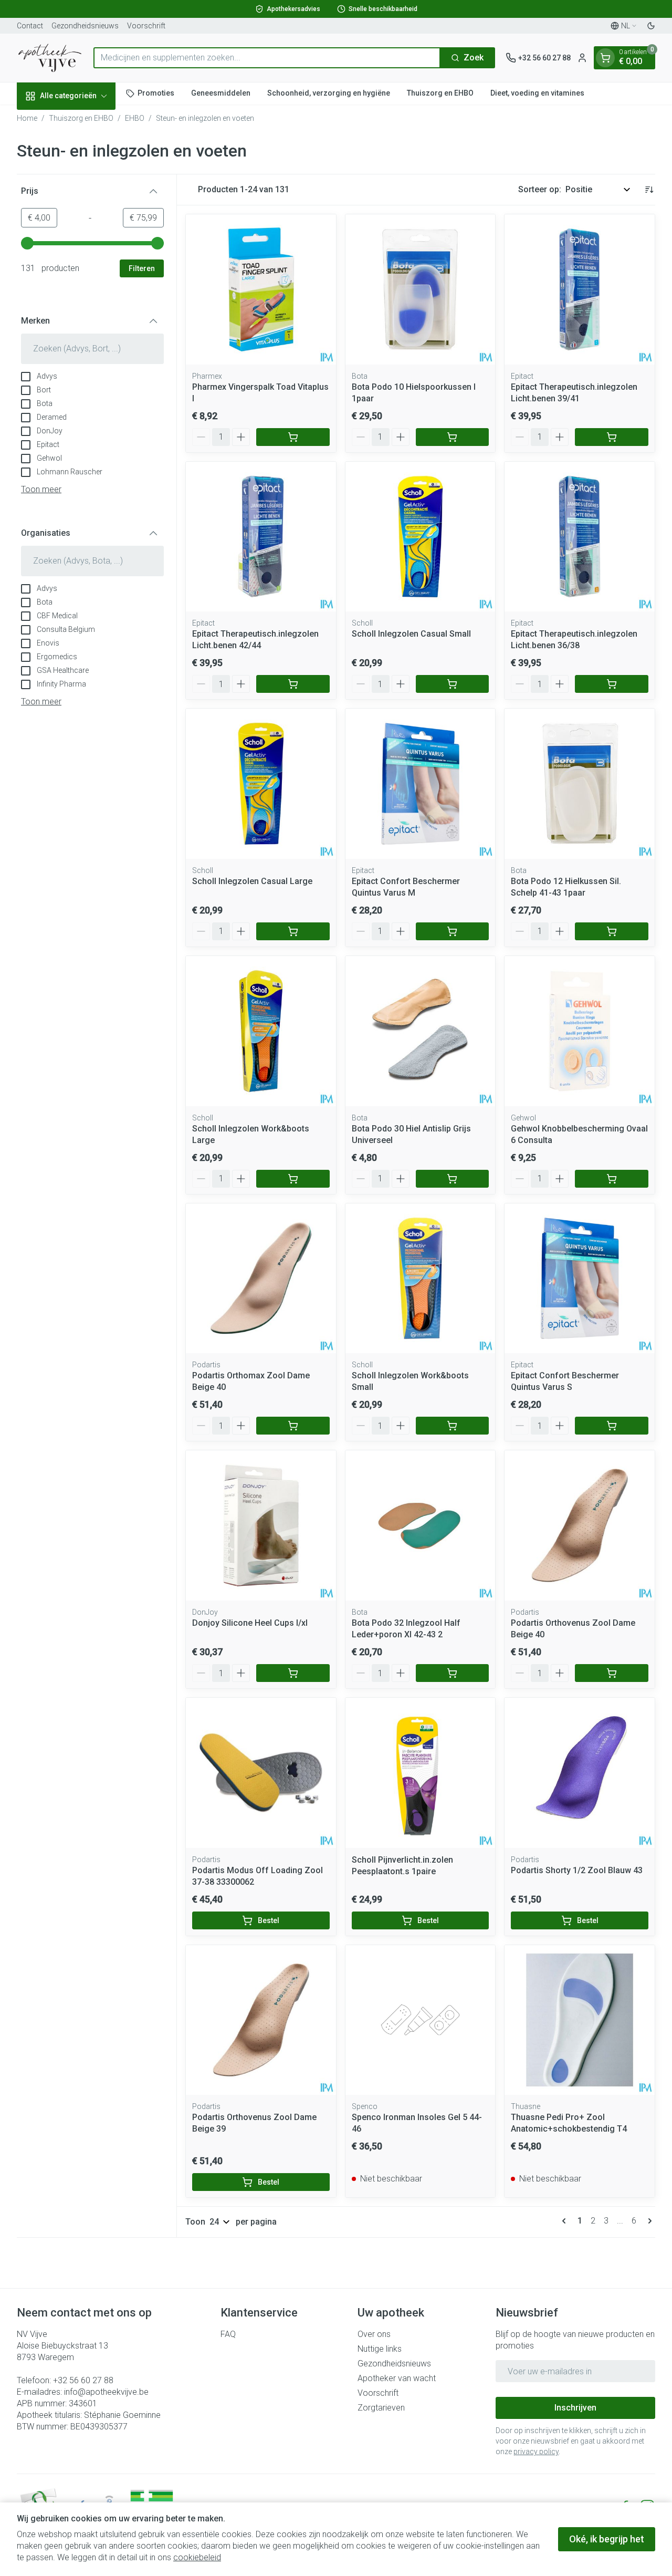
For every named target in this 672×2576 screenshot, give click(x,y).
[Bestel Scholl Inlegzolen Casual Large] (293, 931)
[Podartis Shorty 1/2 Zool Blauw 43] (580, 1773)
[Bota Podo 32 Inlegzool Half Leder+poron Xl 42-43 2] (421, 1525)
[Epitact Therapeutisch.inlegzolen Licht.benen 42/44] (261, 537)
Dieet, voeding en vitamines (537, 93)
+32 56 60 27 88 (83, 2380)
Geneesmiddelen (221, 93)
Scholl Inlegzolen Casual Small (411, 634)
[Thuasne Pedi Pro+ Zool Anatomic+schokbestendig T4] (580, 2020)
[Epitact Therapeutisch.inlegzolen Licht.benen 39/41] (580, 289)
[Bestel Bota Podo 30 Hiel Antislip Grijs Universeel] (453, 1179)
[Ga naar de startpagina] (50, 58)
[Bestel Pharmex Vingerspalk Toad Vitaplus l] (293, 437)
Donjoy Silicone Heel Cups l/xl (250, 1623)
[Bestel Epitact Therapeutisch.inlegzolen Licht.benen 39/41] (612, 437)
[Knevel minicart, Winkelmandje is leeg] (605, 58)
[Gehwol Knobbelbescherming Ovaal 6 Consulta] (580, 1031)
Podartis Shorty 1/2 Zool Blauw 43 (577, 1870)
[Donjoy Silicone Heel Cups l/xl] (261, 1525)
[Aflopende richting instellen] (649, 190)
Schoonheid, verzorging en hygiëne (329, 93)
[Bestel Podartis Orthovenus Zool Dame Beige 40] (612, 1673)
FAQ (228, 2334)
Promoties (156, 93)
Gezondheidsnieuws (85, 26)
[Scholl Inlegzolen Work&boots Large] (261, 1031)
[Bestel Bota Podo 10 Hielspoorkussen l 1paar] (453, 437)
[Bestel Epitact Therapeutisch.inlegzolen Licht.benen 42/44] (293, 684)
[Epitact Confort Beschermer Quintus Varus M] (421, 784)
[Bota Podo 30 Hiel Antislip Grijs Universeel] (421, 1031)
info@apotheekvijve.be (106, 2392)
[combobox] (267, 58)
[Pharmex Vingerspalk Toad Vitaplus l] (261, 289)
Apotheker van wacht (397, 2378)
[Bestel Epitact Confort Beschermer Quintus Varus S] (612, 1426)
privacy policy (536, 2452)
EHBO (135, 118)
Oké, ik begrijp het (607, 2539)
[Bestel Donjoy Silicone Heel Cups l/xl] (293, 1673)
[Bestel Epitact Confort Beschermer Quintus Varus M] (453, 931)
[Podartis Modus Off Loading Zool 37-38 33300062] (261, 1773)
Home (27, 118)
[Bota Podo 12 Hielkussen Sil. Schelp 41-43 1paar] (580, 784)
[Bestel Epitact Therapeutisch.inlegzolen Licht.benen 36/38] (612, 684)
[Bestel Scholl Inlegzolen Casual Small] (453, 684)
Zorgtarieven (381, 2408)
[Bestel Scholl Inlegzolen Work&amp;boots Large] (293, 1179)
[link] (566, 2221)
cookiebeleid (197, 2557)
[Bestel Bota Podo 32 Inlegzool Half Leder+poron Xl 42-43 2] (453, 1673)
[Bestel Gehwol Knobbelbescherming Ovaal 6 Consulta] (612, 1179)
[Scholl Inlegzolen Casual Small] (421, 537)
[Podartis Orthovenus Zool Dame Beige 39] (261, 2020)
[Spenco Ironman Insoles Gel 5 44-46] (421, 2020)
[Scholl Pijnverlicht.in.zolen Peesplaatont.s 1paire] (421, 1773)
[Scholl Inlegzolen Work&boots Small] (421, 1279)
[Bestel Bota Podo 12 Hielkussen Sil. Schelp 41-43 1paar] (612, 931)
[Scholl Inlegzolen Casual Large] (261, 784)
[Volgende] (648, 2221)
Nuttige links (380, 2349)
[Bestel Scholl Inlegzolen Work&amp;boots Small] (453, 1426)
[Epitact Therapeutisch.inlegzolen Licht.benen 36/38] (580, 537)
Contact (30, 26)
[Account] (582, 58)
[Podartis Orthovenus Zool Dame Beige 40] (580, 1525)
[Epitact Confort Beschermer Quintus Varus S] (580, 1279)
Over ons (374, 2334)
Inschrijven (575, 2408)
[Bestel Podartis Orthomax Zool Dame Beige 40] (293, 1426)
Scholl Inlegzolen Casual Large (252, 881)
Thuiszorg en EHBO (440, 93)
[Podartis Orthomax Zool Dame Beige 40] (261, 1279)
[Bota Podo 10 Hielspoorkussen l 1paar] (421, 289)
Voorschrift (146, 26)
